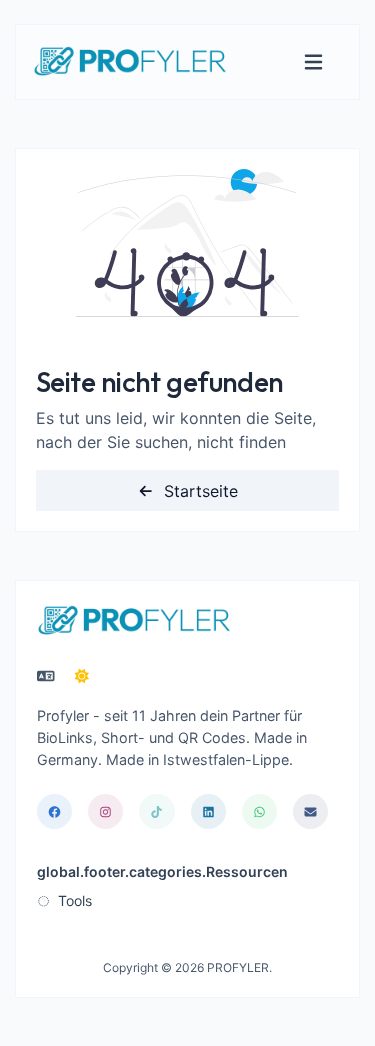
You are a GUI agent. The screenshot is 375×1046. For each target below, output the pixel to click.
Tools (73, 900)
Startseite (198, 491)
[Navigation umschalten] (313, 62)
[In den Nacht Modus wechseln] (82, 676)
